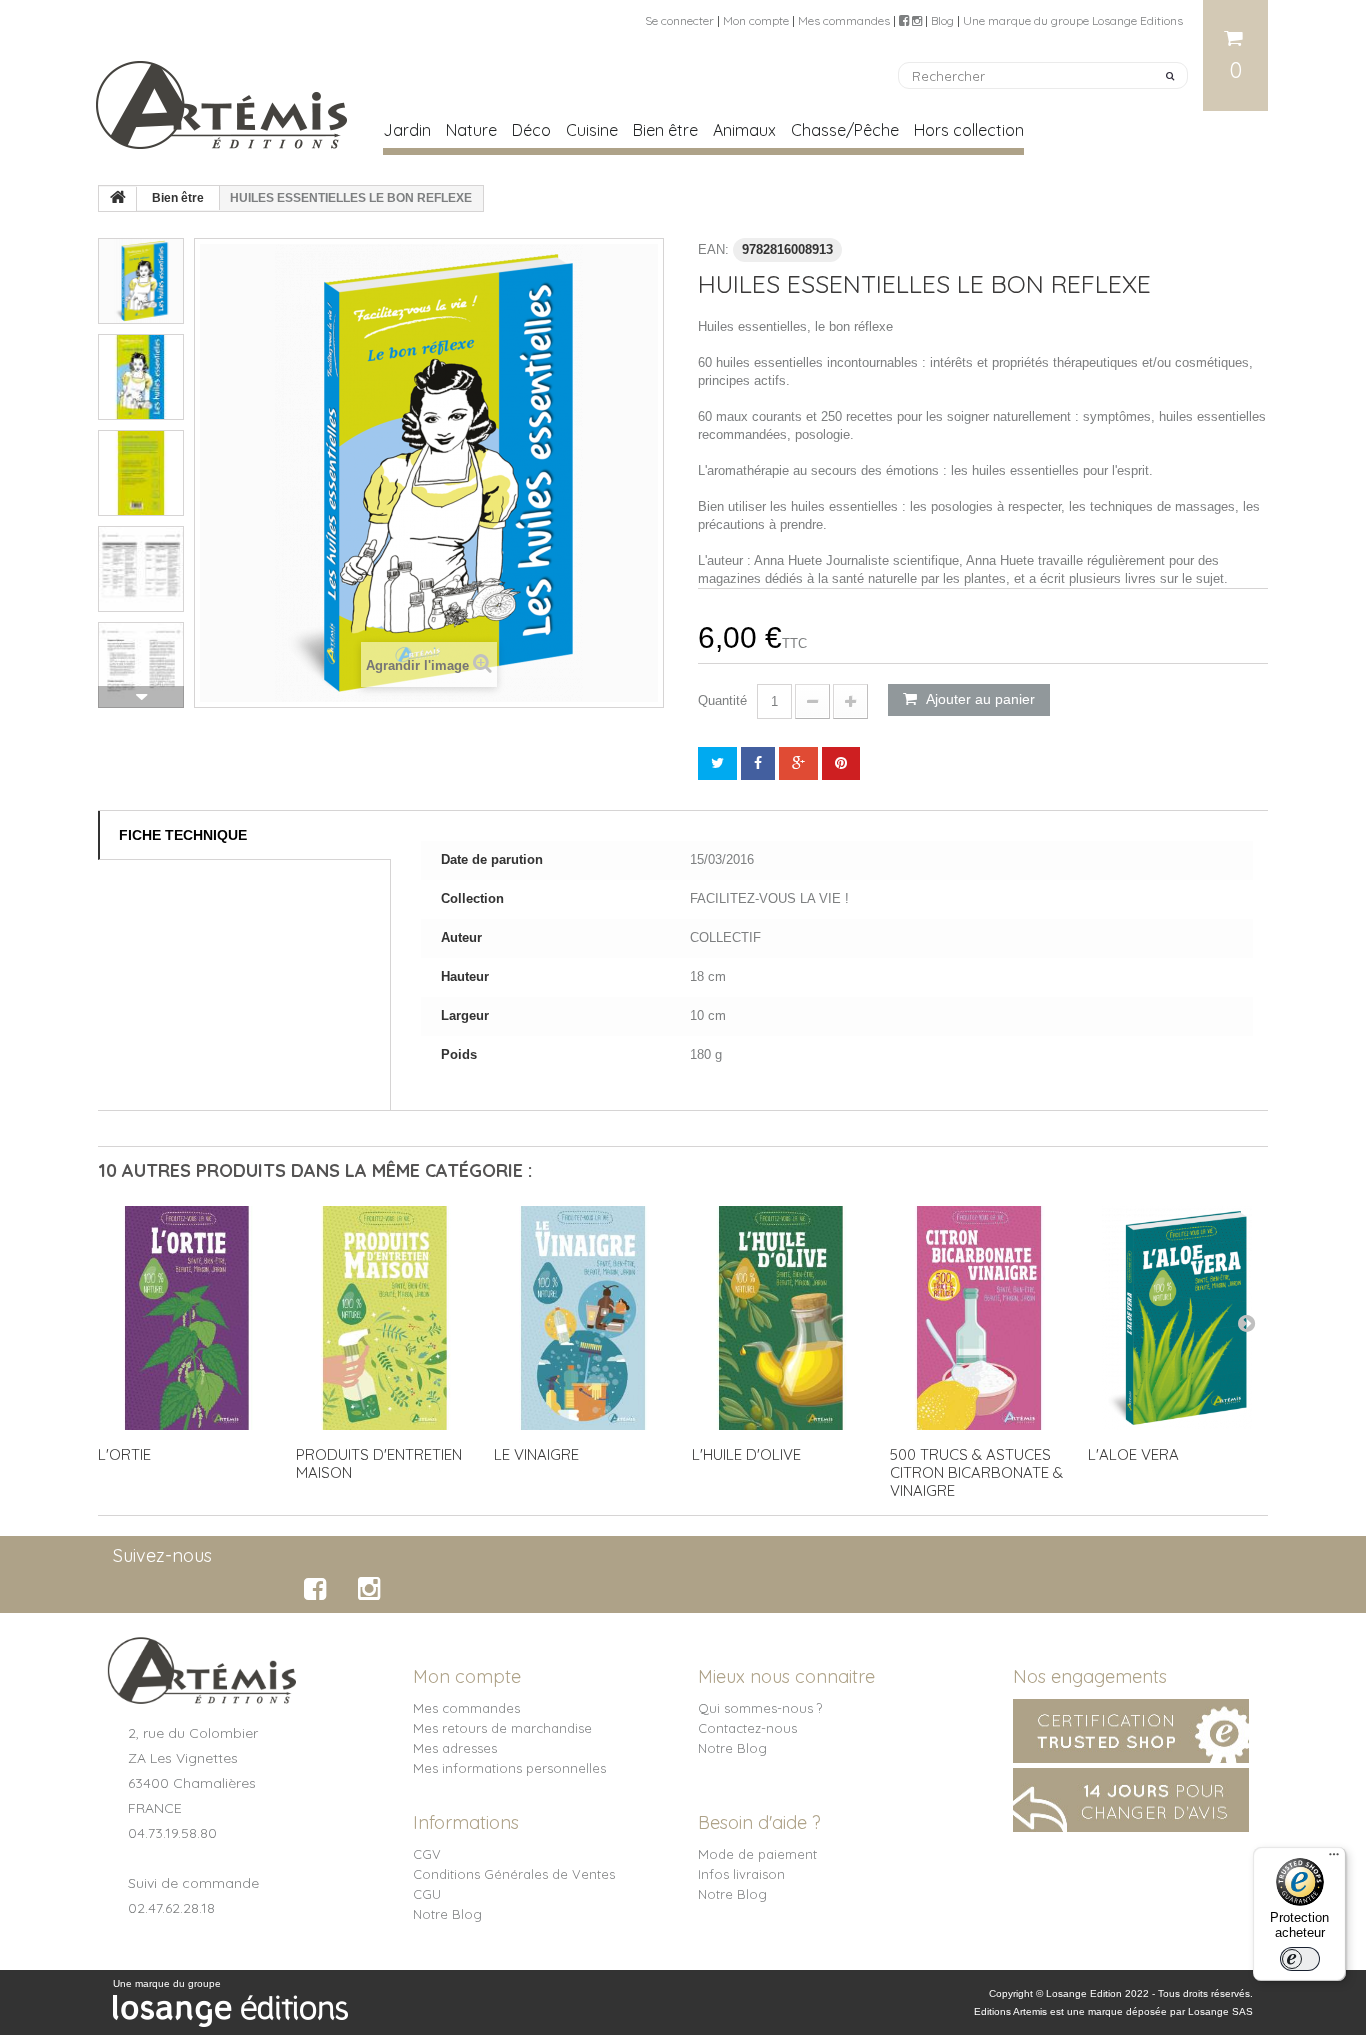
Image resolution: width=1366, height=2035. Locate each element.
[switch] (1300, 1959)
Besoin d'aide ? (759, 1822)
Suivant (141, 697)
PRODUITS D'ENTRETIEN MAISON (379, 1463)
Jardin (407, 130)
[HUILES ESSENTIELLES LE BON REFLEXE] (141, 281)
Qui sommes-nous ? (760, 1708)
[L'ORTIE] (187, 1318)
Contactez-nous (747, 1728)
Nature (471, 130)
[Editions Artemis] (223, 97)
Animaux (744, 130)
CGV (427, 1854)
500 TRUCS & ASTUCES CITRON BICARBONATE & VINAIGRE (976, 1472)
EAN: (713, 249)
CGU (427, 1894)
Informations (466, 1822)
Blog (942, 20)
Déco (531, 130)
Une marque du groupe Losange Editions (1073, 20)
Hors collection (969, 130)
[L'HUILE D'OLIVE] (781, 1318)
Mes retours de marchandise (502, 1728)
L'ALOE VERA (1133, 1454)
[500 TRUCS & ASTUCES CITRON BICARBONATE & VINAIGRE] (979, 1318)
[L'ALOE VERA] (1177, 1318)
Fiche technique (183, 835)
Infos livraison (741, 1874)
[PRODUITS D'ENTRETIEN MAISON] (385, 1318)
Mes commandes (844, 20)
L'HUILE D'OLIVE (746, 1454)
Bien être (665, 130)
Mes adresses (455, 1748)
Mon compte (756, 20)
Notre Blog (732, 1748)
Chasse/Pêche (845, 130)
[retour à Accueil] (118, 199)
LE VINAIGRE (536, 1454)
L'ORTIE (124, 1454)
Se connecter (679, 20)
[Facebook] (318, 1589)
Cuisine (592, 130)
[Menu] (1334, 1859)
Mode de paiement (757, 1854)
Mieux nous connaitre (786, 1676)
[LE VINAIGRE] (583, 1318)
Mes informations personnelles (509, 1768)
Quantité (722, 700)
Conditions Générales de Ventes (514, 1874)
